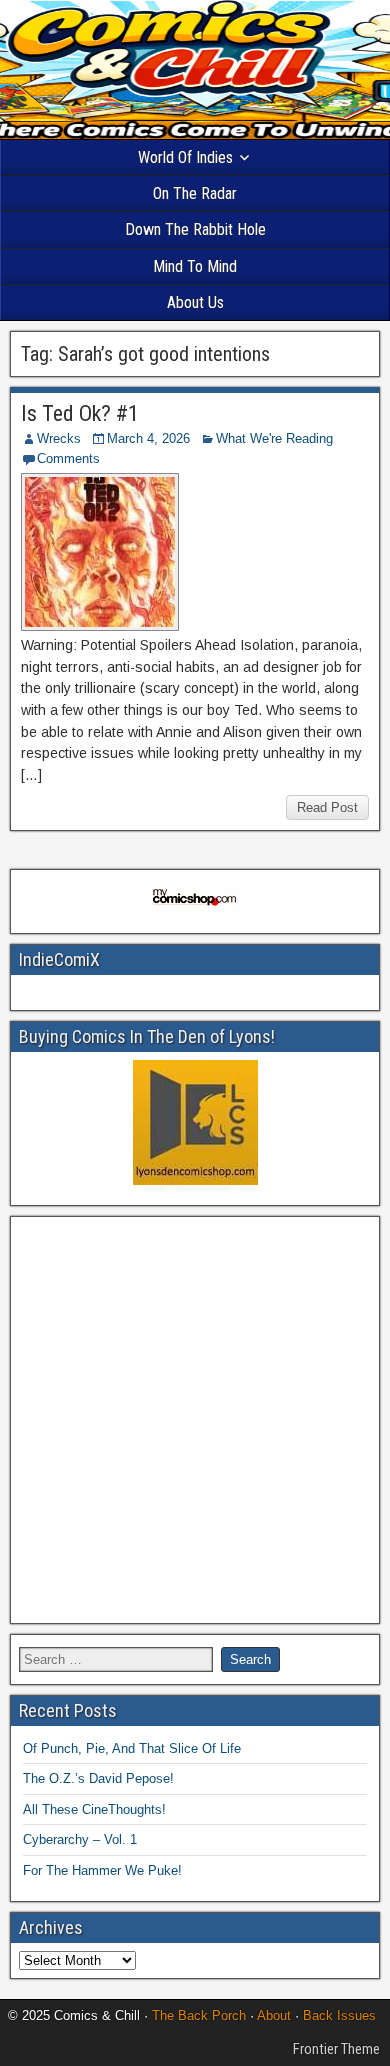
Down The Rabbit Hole (195, 229)
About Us (195, 302)
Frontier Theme (336, 2049)
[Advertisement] (195, 1420)
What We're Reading (274, 438)
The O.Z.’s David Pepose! (98, 1778)
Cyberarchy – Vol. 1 (80, 1839)
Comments (68, 458)
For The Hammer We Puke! (102, 1870)
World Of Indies (185, 157)
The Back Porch (199, 2015)
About (274, 2015)
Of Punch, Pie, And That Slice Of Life (132, 1748)
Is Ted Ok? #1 (80, 413)
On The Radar (195, 193)
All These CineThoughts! (94, 1809)
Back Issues (339, 2015)
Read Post (327, 807)
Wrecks (59, 438)
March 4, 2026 (148, 438)
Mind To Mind (195, 266)
